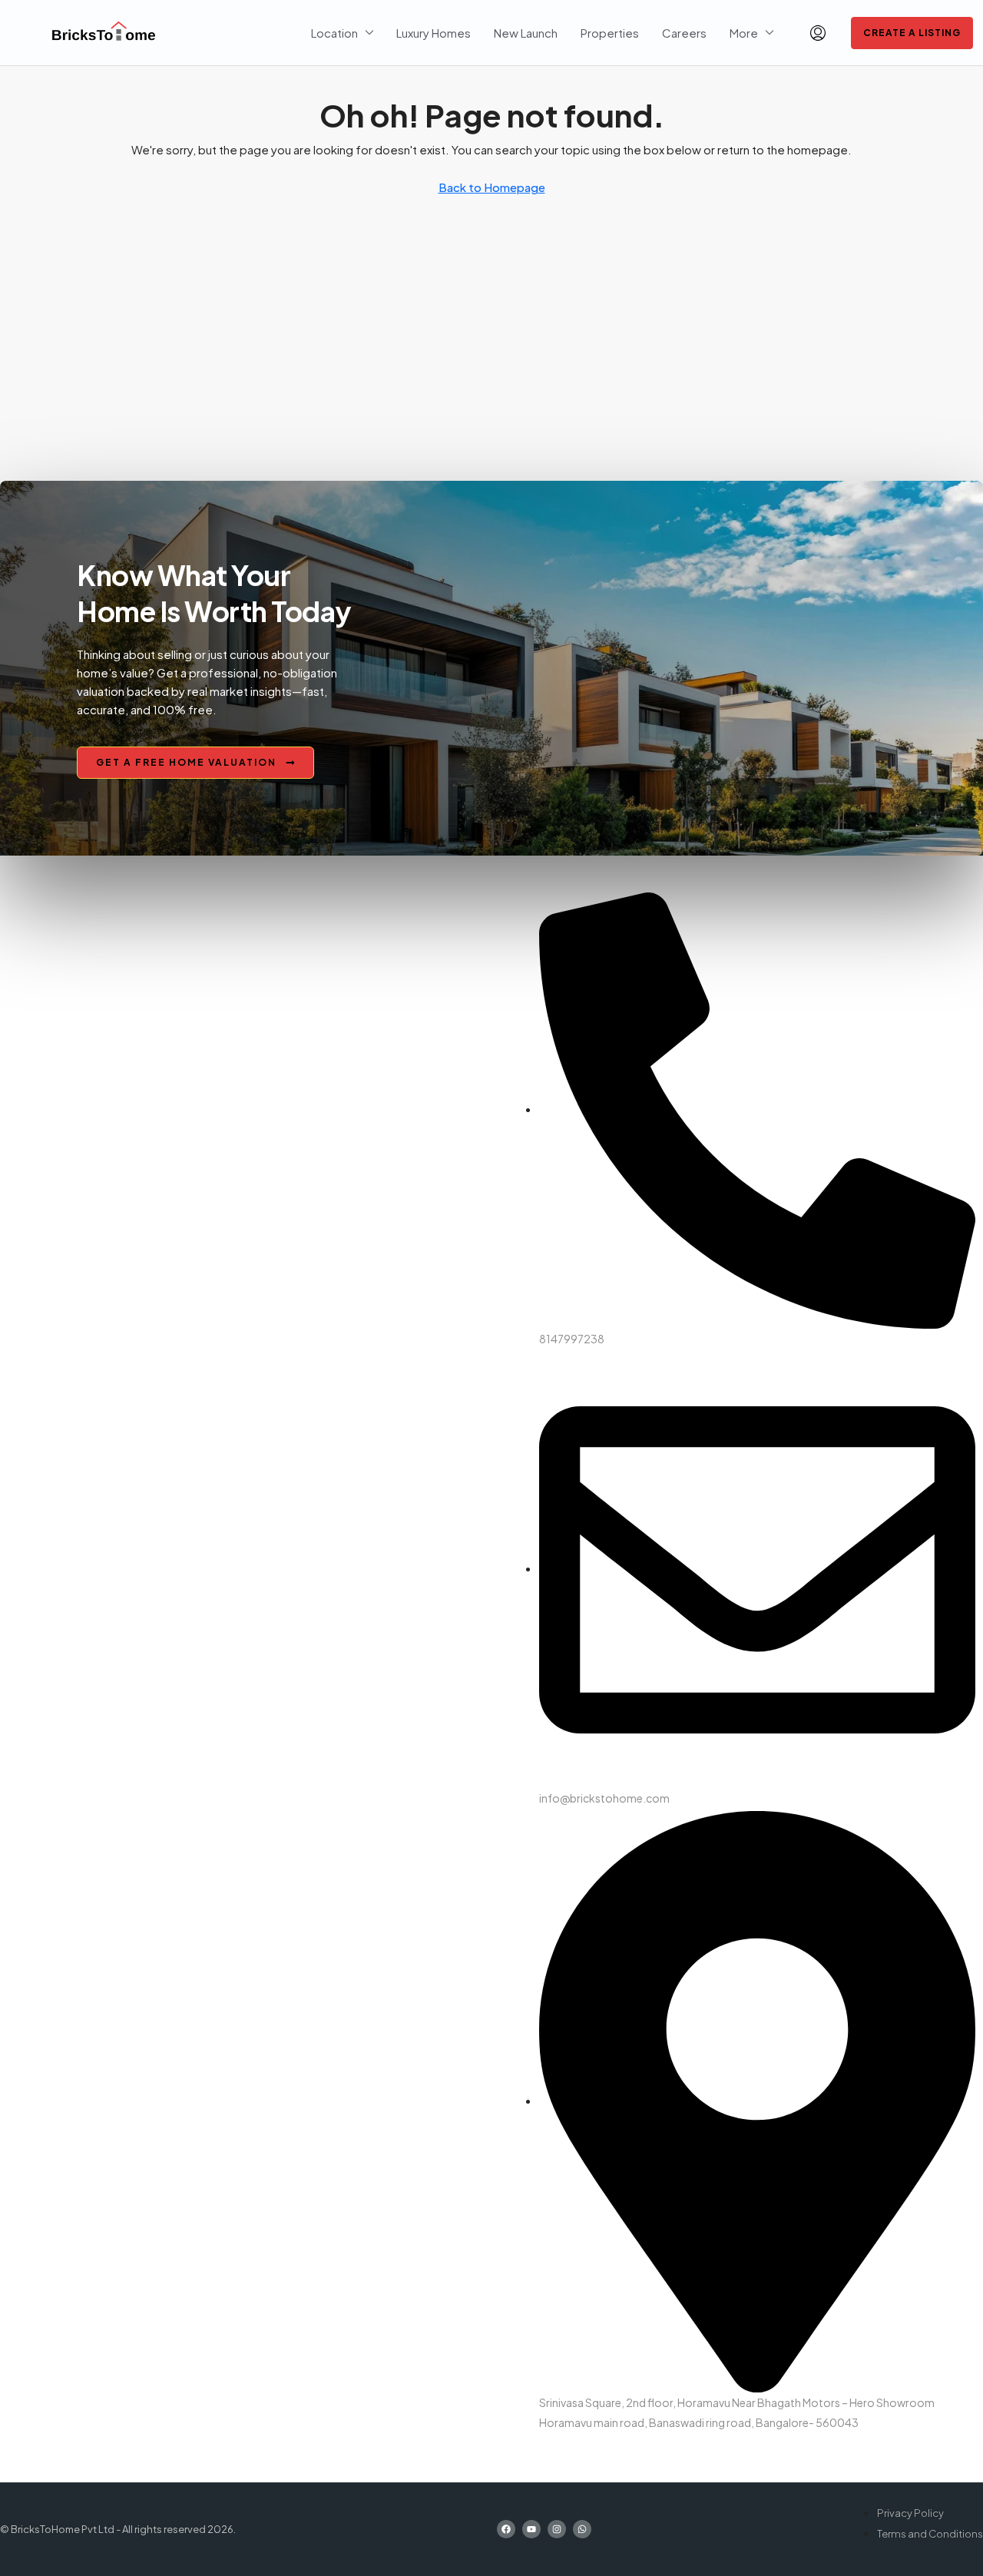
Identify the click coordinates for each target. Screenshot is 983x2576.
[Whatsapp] (582, 2529)
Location (334, 33)
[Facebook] (506, 2529)
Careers (684, 33)
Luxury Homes (434, 33)
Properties (610, 33)
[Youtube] (531, 2529)
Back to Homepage (492, 187)
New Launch (526, 33)
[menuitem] (818, 33)
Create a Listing (912, 33)
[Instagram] (557, 2529)
